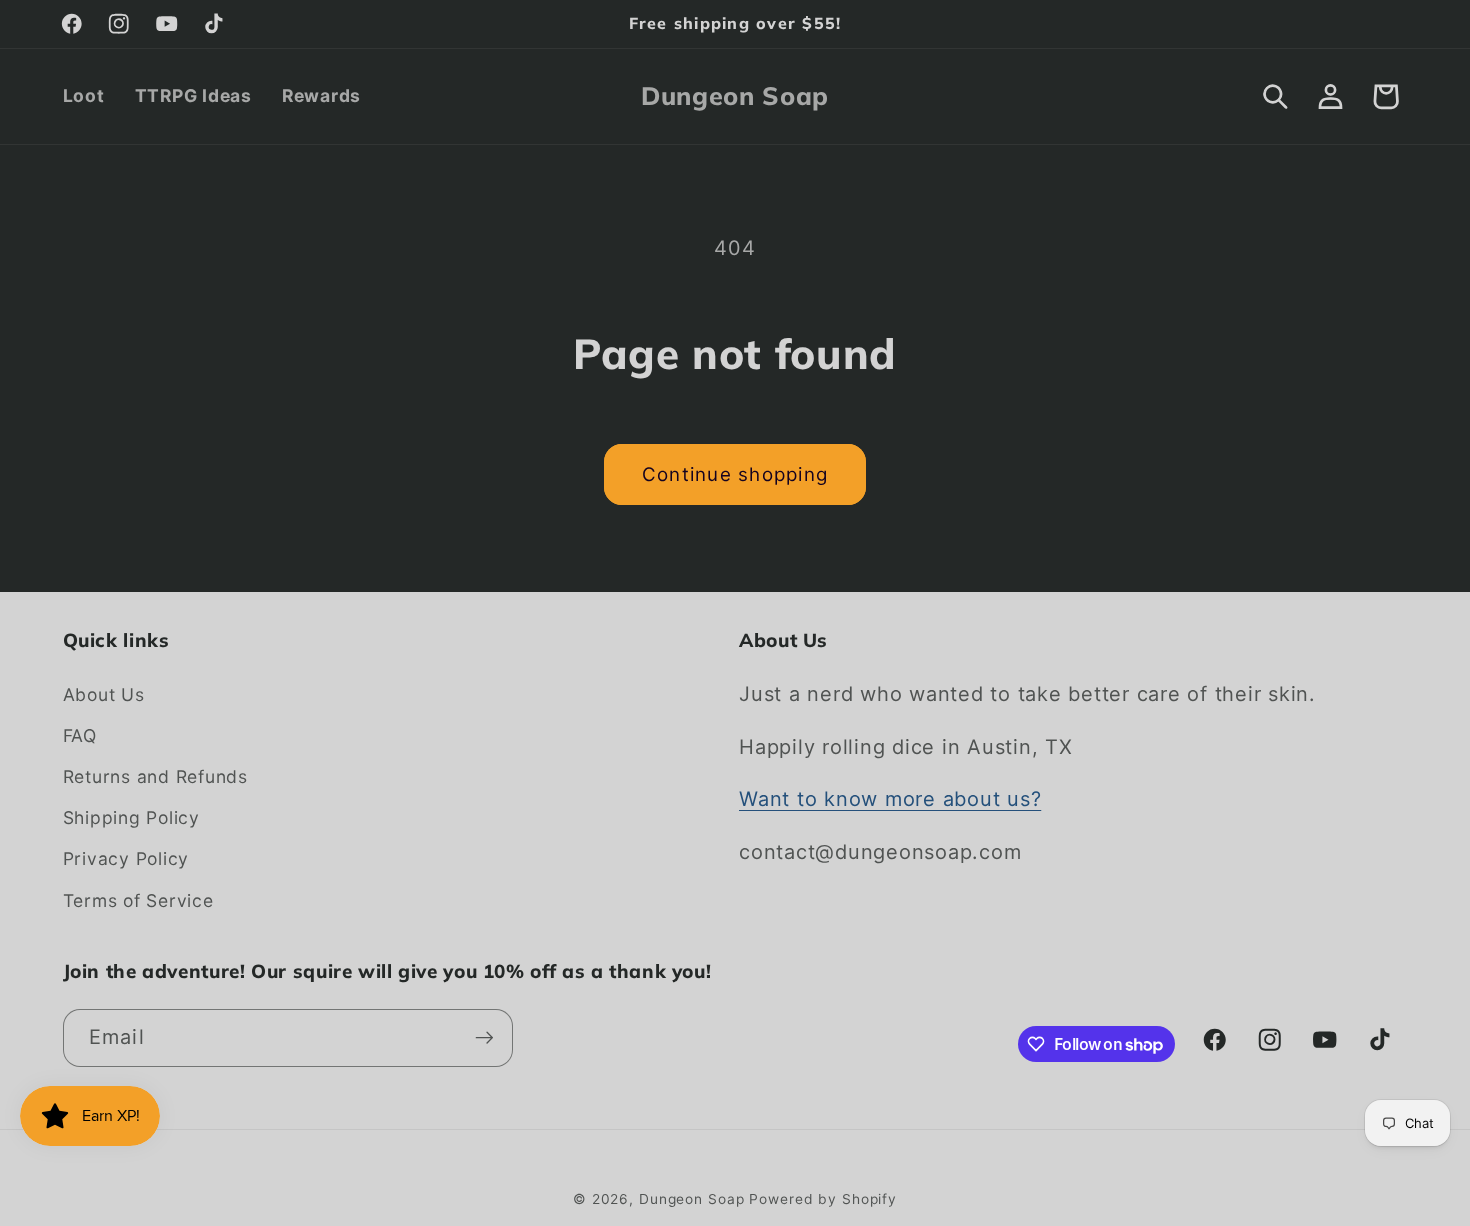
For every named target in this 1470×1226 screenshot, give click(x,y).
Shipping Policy (131, 817)
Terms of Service (138, 900)
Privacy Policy (126, 858)
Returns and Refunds (155, 776)
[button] (1275, 96)
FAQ (80, 735)
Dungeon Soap (692, 1199)
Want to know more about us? (890, 799)
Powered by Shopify (823, 1199)
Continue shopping (735, 474)
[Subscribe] (484, 1038)
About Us (104, 694)
